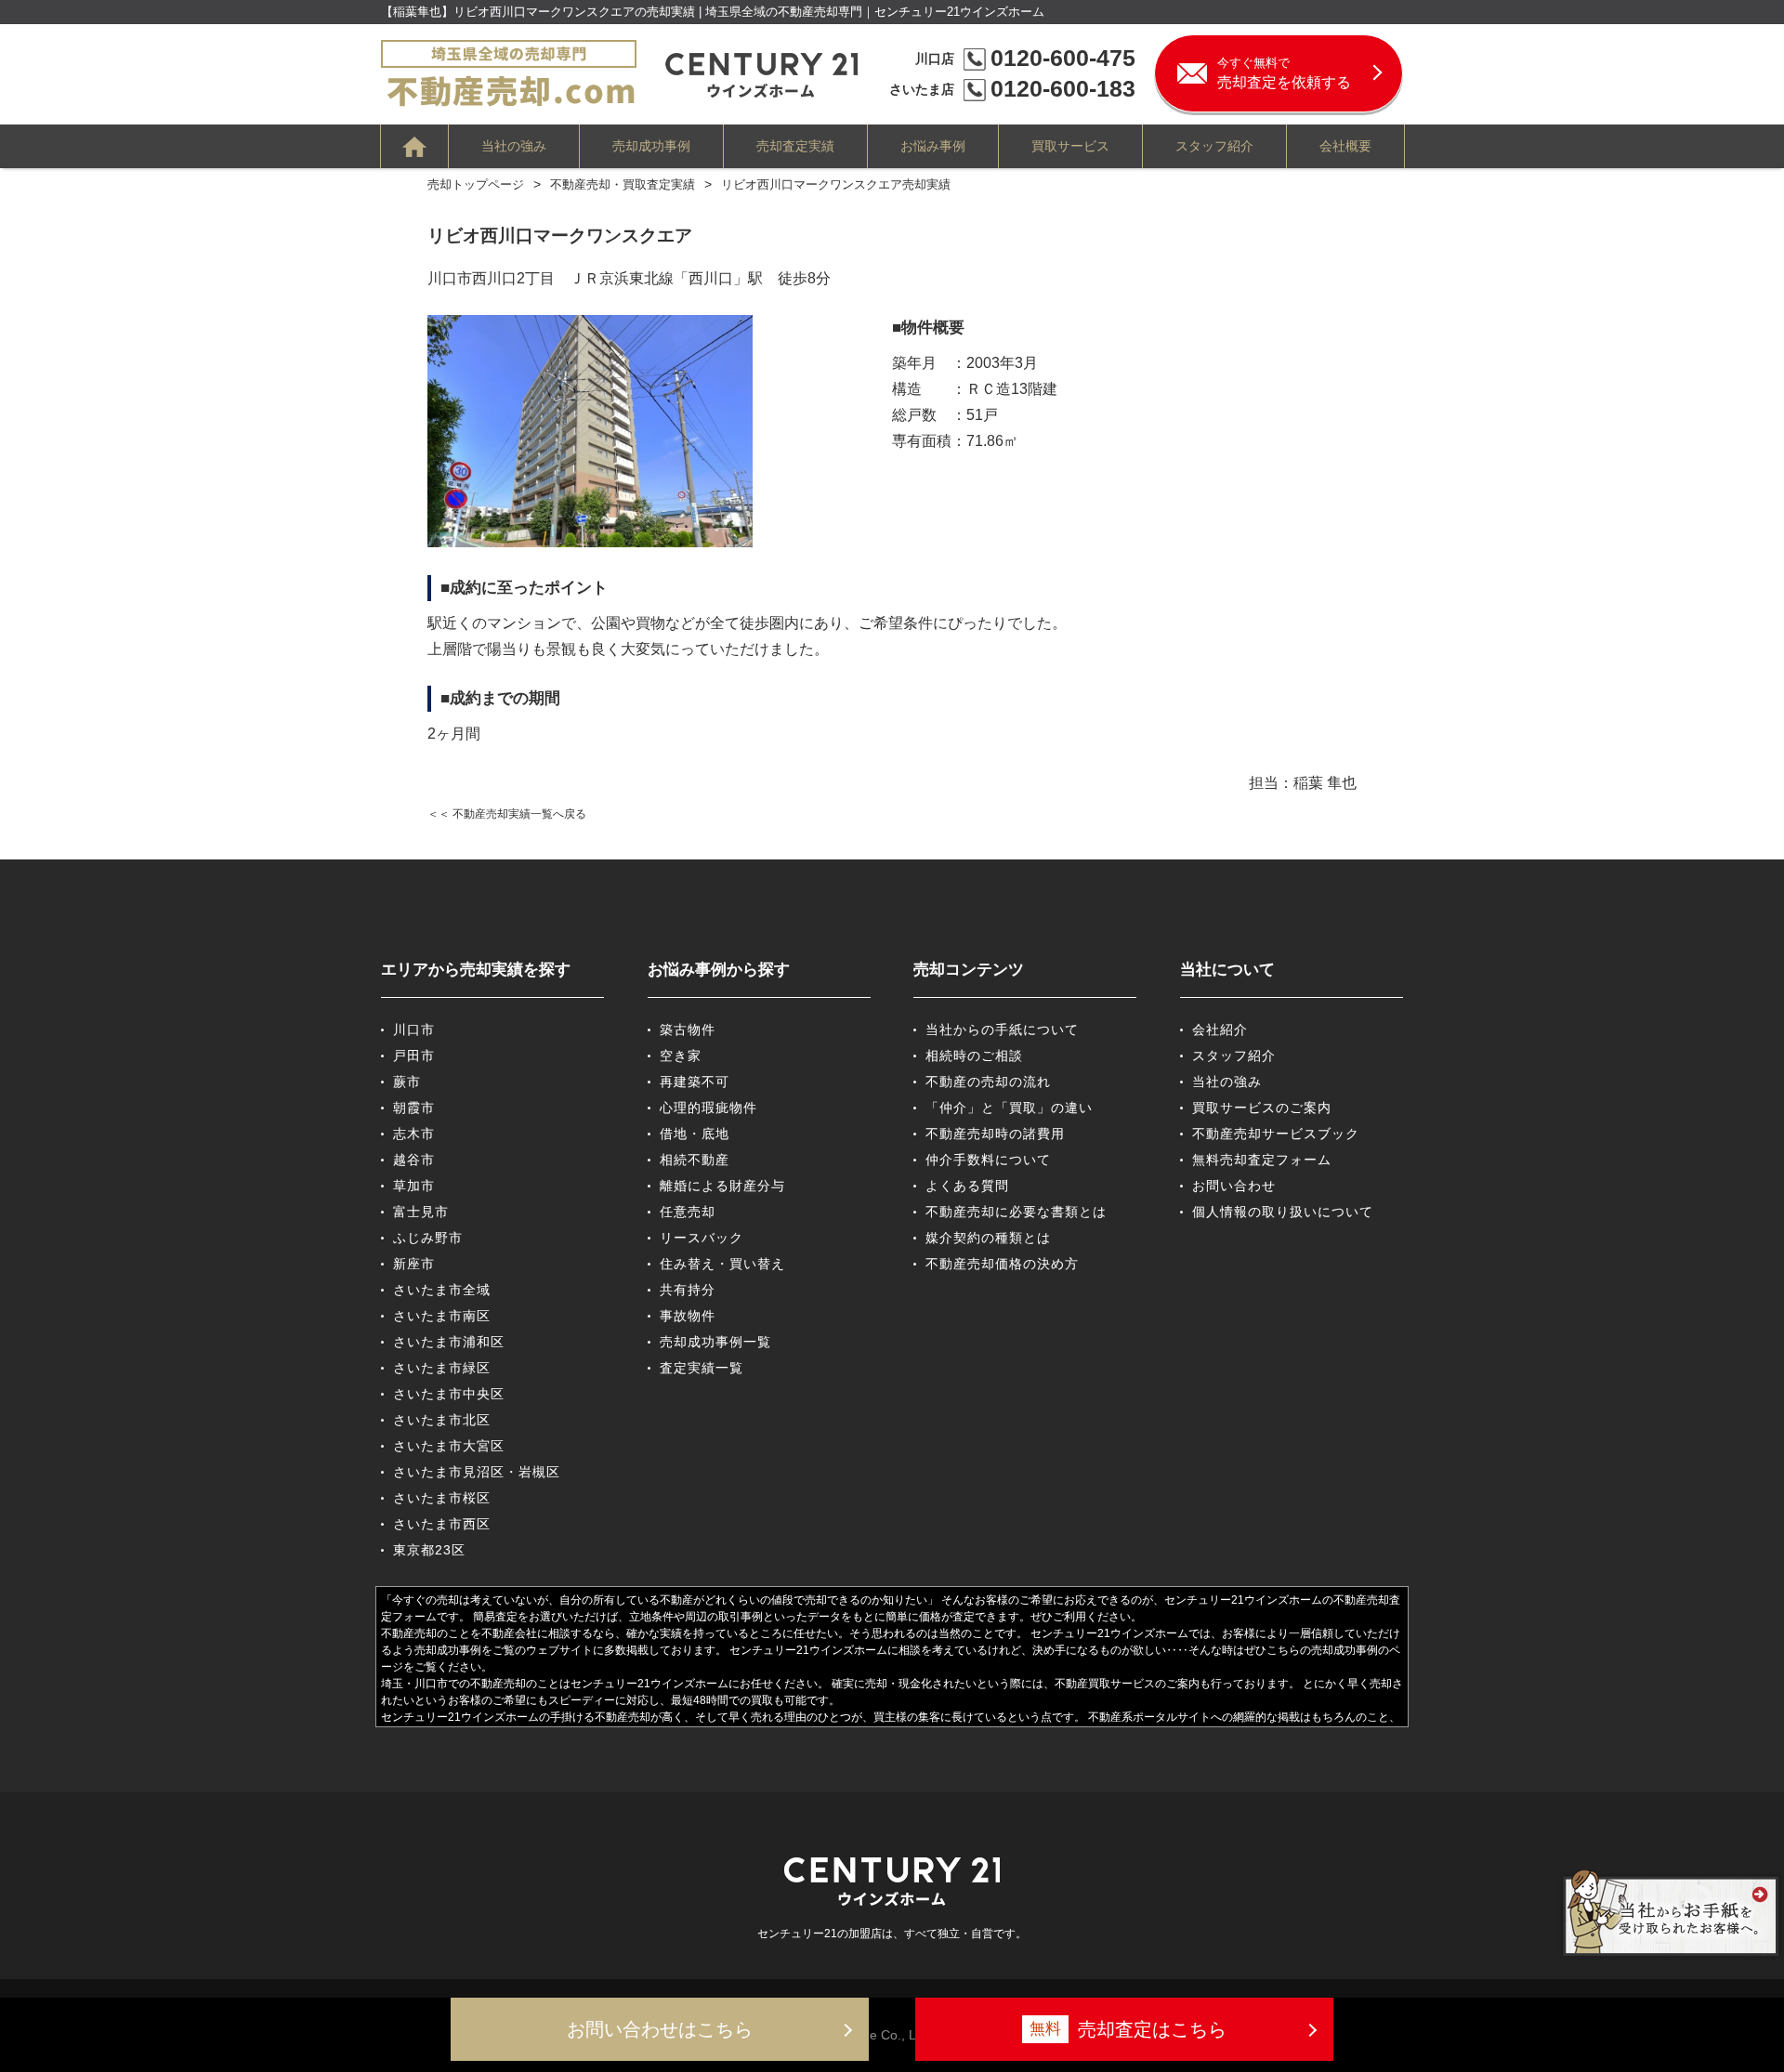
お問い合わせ (1234, 1186)
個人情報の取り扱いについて (1283, 1212)
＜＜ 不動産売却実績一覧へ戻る (507, 814)
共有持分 (688, 1290)
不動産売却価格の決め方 (1002, 1264)
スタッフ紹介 (1214, 146)
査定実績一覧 (702, 1368)
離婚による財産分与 (722, 1186)
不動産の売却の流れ (988, 1082)
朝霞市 (414, 1108)
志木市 (414, 1134)
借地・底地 (695, 1134)
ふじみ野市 (428, 1238)
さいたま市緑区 (442, 1368)
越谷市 (414, 1160)
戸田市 (414, 1056)
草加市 (414, 1186)
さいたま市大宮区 (449, 1446)
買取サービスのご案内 (1262, 1108)
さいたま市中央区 (449, 1394)
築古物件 (688, 1029)
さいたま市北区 (442, 1420)
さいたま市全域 (442, 1290)
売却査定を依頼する (1284, 73)
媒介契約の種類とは (988, 1238)
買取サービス (1070, 146)
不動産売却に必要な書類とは (1016, 1212)
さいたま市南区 (442, 1316)
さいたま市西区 (442, 1524)
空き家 (681, 1056)
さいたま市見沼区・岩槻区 (477, 1472)
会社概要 (1345, 146)
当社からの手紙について (1002, 1029)
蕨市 (407, 1082)
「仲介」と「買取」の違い (1009, 1108)
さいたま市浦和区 (449, 1342)
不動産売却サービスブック (1276, 1134)
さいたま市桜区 (442, 1498)
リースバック (702, 1238)
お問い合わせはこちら (660, 2029)
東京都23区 (429, 1550)
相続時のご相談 (974, 1056)
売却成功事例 (651, 146)
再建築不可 (695, 1082)
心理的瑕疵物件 (708, 1108)
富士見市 (421, 1212)
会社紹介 (1220, 1029)
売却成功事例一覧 (715, 1342)
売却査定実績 (795, 146)
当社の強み (514, 146)
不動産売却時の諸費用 (995, 1134)
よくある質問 (967, 1186)
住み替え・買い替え (722, 1264)
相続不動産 (695, 1160)
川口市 (414, 1029)
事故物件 (688, 1316)
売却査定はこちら (1128, 2029)
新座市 (414, 1264)
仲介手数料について (988, 1160)
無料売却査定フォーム (1262, 1160)
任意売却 (688, 1212)
